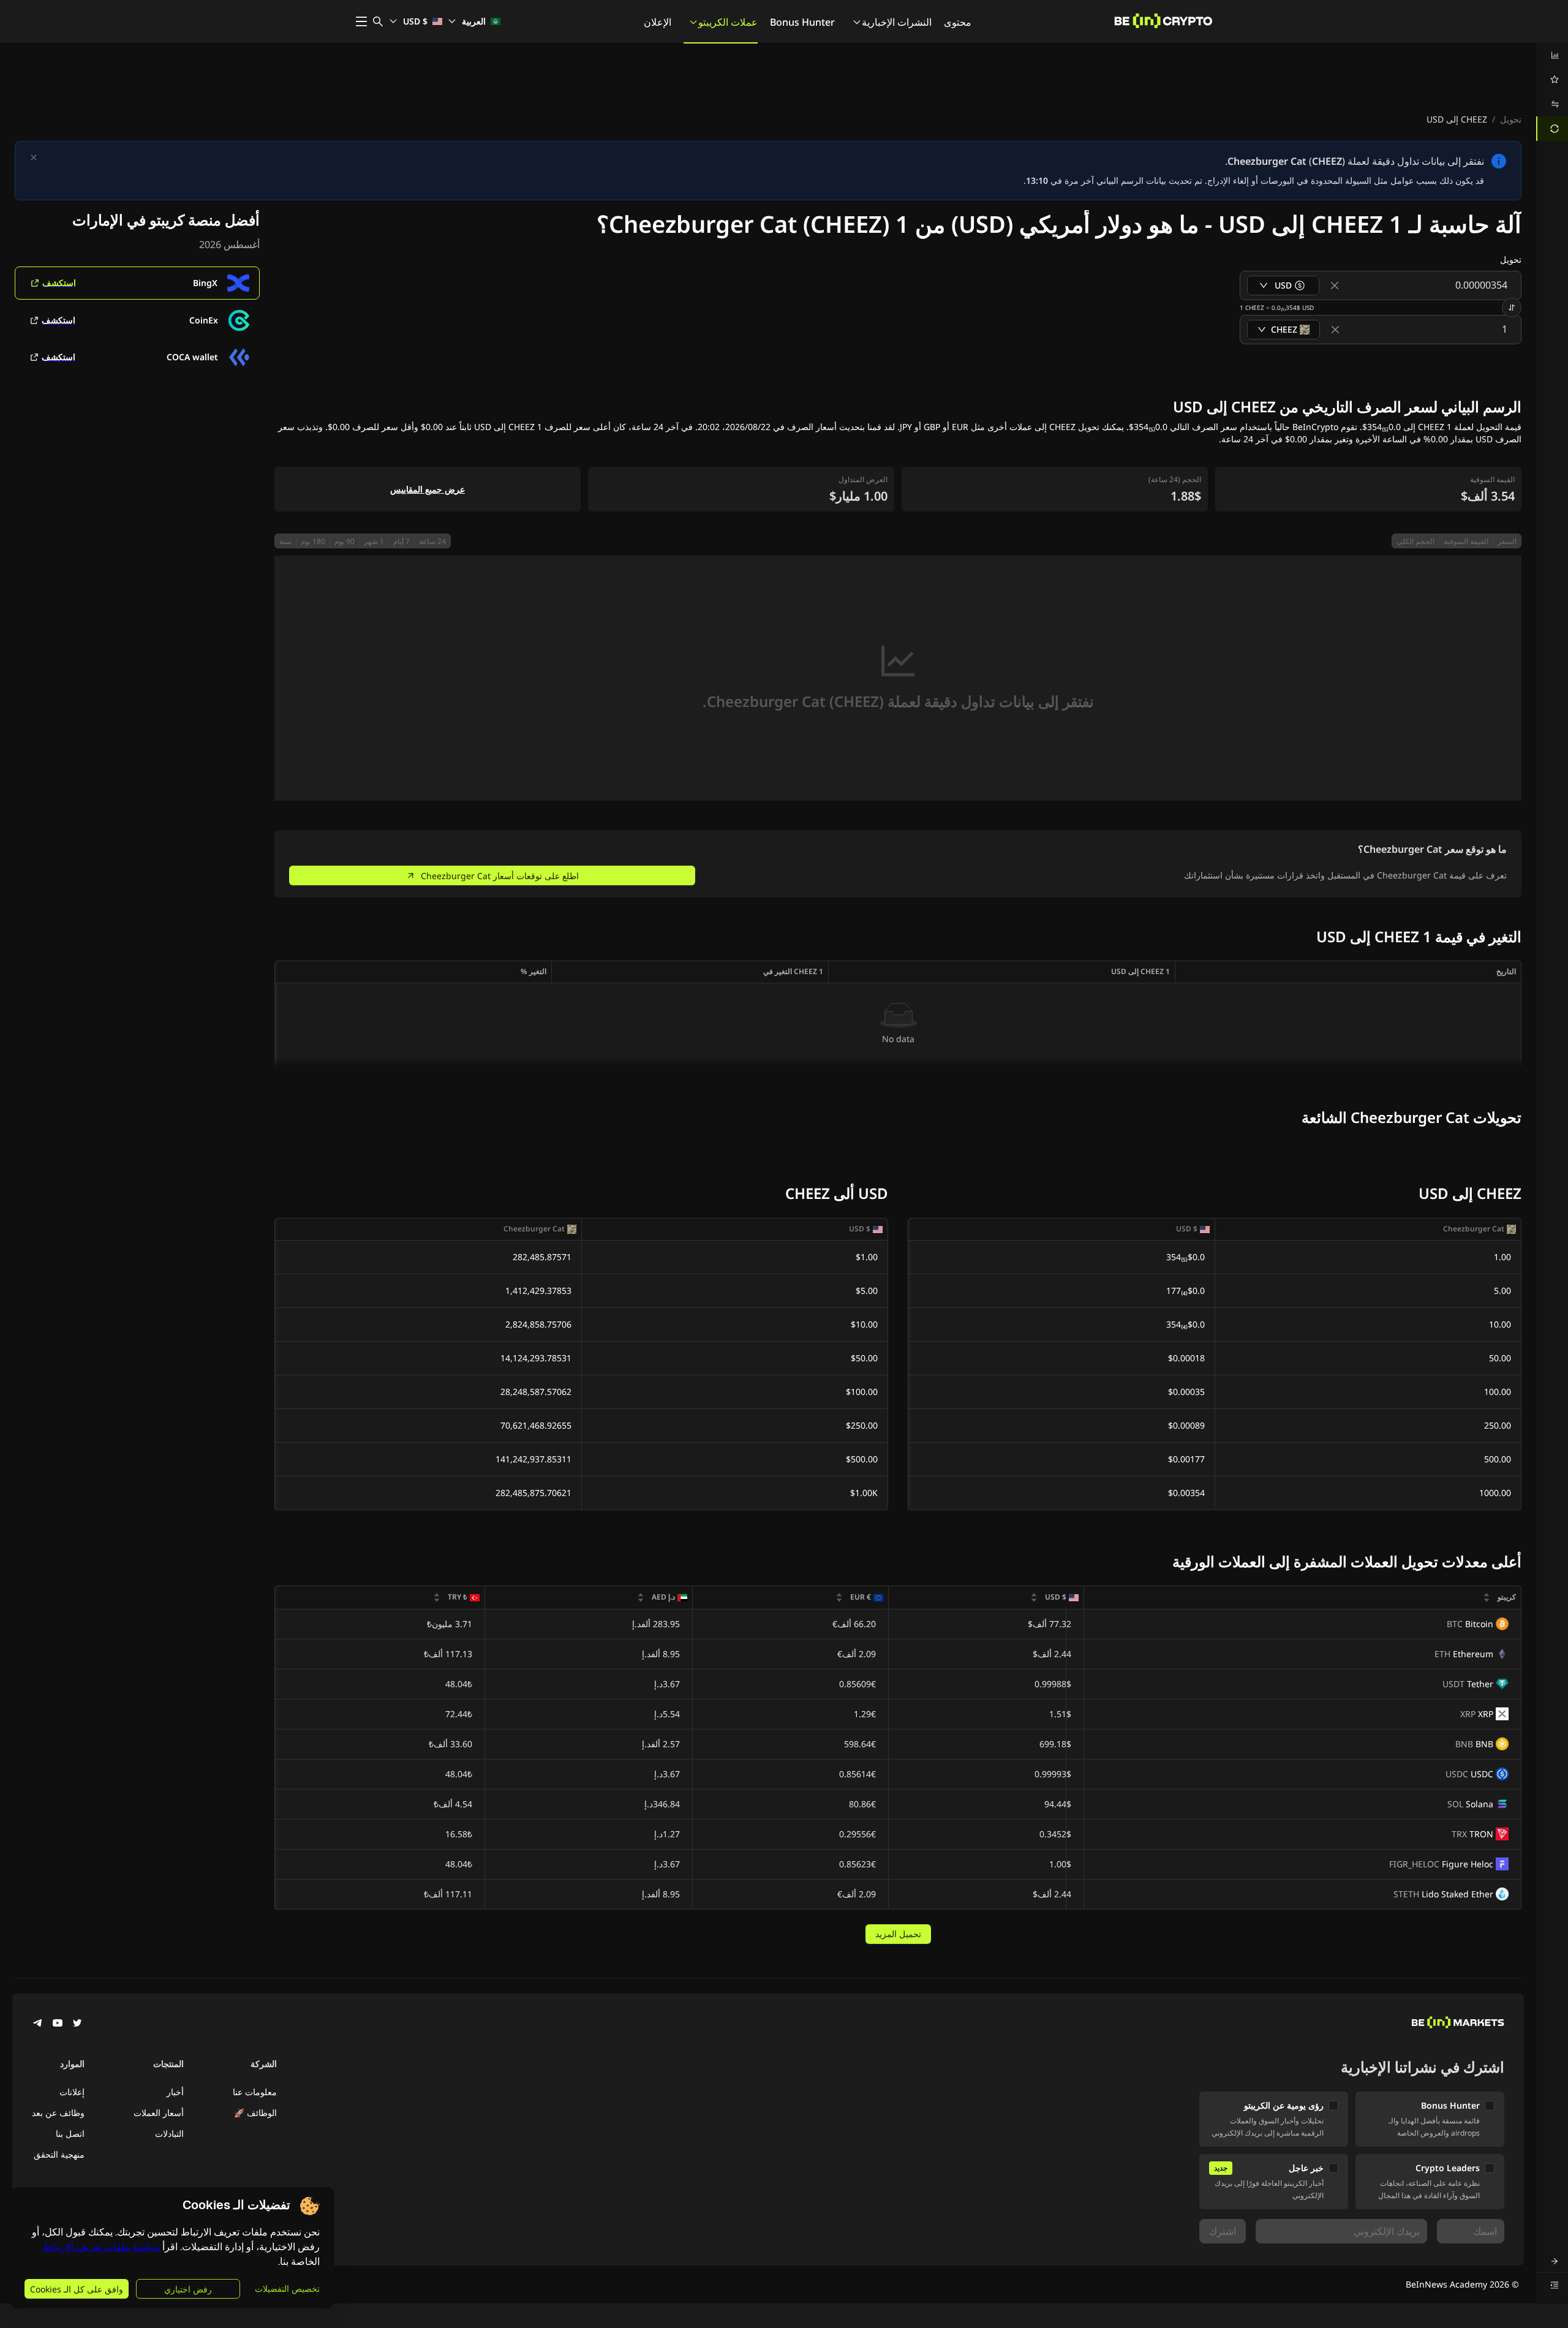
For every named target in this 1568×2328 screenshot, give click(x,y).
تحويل (1511, 119)
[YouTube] (58, 2024)
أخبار (175, 2092)
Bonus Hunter (802, 22)
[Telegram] (38, 2024)
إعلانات (72, 2092)
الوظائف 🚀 (255, 2113)
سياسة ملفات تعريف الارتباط (101, 2247)
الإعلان (658, 22)
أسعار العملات (159, 2113)
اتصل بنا (70, 2133)
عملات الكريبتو (728, 22)
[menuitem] (1552, 55)
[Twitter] (77, 2024)
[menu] (1552, 92)
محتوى (958, 22)
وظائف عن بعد (58, 2113)
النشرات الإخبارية (897, 22)
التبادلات (169, 2133)
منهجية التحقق (59, 2154)
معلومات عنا (255, 2092)
